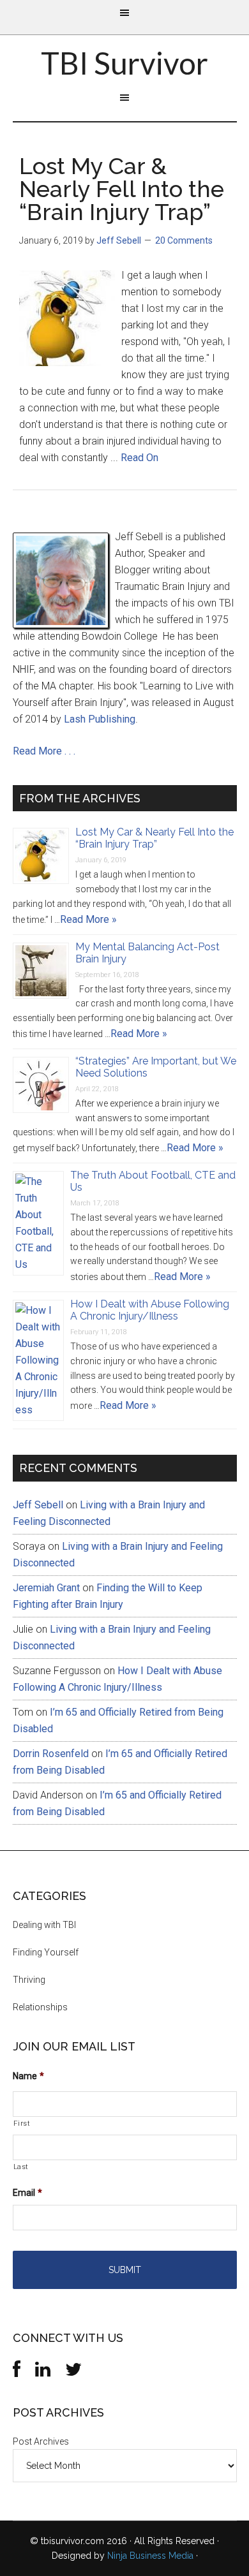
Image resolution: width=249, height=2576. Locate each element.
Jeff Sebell (38, 1505)
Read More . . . (44, 751)
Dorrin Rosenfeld (51, 1754)
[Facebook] (17, 2373)
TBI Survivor (124, 63)
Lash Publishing (100, 719)
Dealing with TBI (44, 1925)
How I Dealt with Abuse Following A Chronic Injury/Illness (150, 1310)
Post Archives (41, 2441)
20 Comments (184, 240)
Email (27, 2193)
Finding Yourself (46, 1952)
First (22, 2123)
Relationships (40, 2007)
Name (28, 2076)
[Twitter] (73, 2373)
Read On (140, 458)
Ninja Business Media (150, 2556)
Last (21, 2167)
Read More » (88, 919)
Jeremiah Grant (46, 1588)
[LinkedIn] (43, 2373)
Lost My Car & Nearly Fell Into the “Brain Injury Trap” (122, 189)
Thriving (29, 1980)
